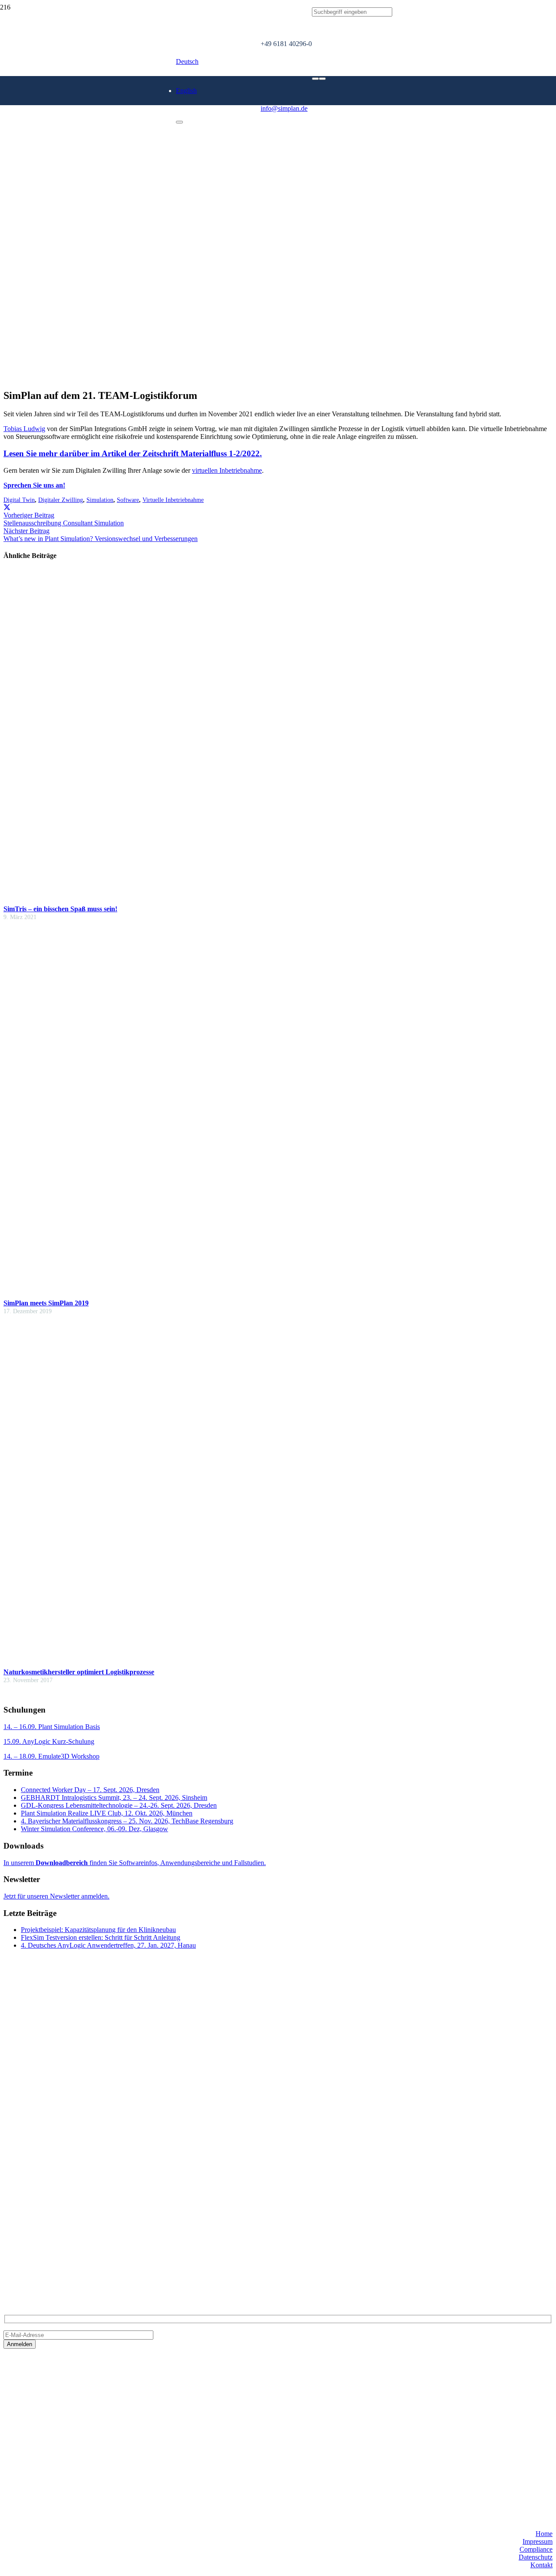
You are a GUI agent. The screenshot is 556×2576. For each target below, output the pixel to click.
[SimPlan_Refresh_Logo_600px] (130, 138)
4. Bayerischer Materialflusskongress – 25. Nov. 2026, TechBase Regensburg (127, 1821)
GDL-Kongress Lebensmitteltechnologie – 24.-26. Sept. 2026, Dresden (119, 1805)
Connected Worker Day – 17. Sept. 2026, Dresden (90, 1790)
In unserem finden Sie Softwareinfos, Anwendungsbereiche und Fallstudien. (135, 1863)
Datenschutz (536, 2557)
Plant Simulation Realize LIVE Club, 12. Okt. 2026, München (107, 1813)
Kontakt (541, 2565)
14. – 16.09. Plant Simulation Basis (52, 1727)
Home (544, 2534)
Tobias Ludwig (24, 429)
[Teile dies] (7, 507)
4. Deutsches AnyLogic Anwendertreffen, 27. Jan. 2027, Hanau (108, 1945)
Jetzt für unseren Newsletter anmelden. (56, 1896)
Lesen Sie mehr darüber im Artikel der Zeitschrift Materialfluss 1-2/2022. (133, 453)
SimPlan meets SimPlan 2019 (46, 1303)
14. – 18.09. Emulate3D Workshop (51, 1756)
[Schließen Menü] (179, 122)
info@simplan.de (27, 2258)
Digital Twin (19, 500)
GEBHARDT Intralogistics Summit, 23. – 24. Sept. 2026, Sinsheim (114, 1798)
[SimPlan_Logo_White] (69, 112)
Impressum (538, 2541)
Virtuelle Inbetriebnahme (173, 500)
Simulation (100, 500)
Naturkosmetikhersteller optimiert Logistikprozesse (79, 1672)
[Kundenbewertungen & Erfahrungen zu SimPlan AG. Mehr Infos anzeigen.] (38, 2448)
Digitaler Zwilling (61, 500)
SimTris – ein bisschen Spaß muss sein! (60, 909)
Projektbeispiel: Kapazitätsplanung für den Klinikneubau (98, 1930)
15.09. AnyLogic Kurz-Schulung (49, 1741)
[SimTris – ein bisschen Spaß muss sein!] (225, 897)
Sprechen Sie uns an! (34, 485)
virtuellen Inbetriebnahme (227, 470)
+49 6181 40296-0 (29, 2243)
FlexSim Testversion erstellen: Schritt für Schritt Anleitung (101, 1937)
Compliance (536, 2549)
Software (128, 500)
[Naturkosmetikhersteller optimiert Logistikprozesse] (177, 1660)
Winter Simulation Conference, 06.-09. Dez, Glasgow (94, 1829)
